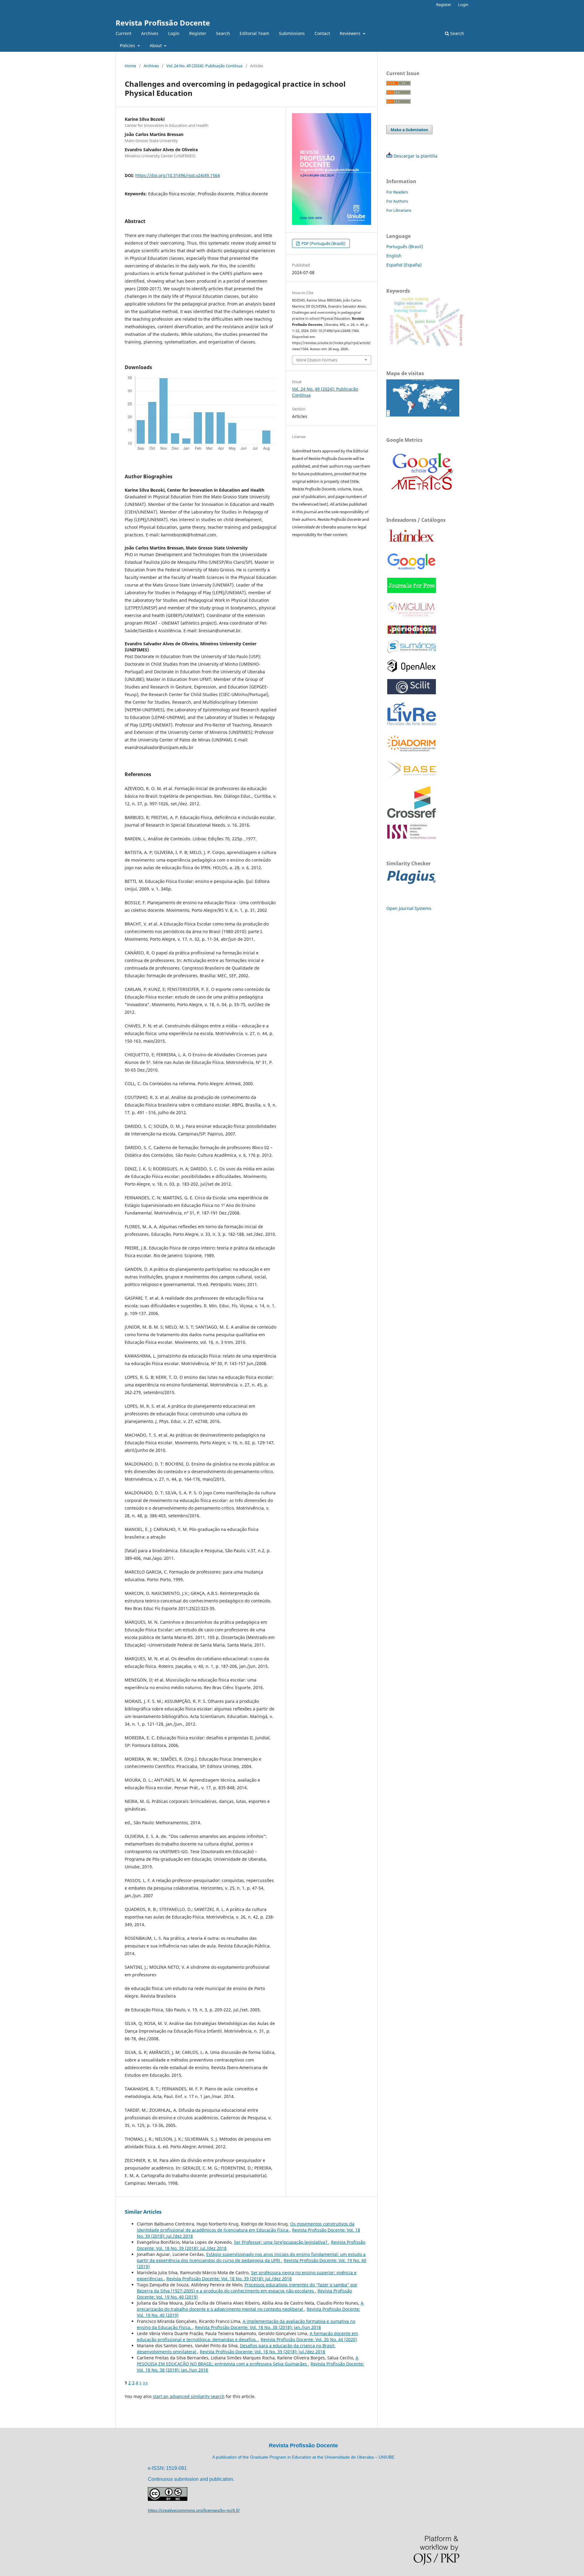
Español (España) (404, 265)
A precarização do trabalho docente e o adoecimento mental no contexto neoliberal (250, 2306)
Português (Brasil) (405, 247)
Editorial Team (254, 33)
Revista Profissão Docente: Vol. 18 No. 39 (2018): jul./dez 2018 (229, 2279)
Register (198, 33)
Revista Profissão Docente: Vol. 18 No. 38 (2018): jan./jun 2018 (258, 2327)
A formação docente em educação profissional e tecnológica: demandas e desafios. (247, 2336)
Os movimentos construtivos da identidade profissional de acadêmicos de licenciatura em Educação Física (246, 2227)
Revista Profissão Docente (163, 23)
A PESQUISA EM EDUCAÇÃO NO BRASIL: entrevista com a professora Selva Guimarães (248, 2361)
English (394, 256)
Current (123, 33)
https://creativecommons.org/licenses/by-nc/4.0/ (194, 2510)
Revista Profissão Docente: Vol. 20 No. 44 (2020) (309, 2339)
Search (223, 33)
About (156, 45)
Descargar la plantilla (415, 156)
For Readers (397, 192)
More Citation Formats (317, 360)
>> (145, 2383)
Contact (322, 33)
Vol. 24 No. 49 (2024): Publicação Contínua (204, 66)
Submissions (292, 33)
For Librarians (399, 210)
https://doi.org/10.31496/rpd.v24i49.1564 (178, 175)
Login (174, 33)
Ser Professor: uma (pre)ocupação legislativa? (281, 2242)
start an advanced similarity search (189, 2396)
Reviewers (351, 33)
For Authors (397, 201)
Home (130, 66)
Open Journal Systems (409, 908)
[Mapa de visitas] (423, 415)
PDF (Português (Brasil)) (323, 243)
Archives (150, 33)
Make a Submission (409, 130)
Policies (128, 45)
